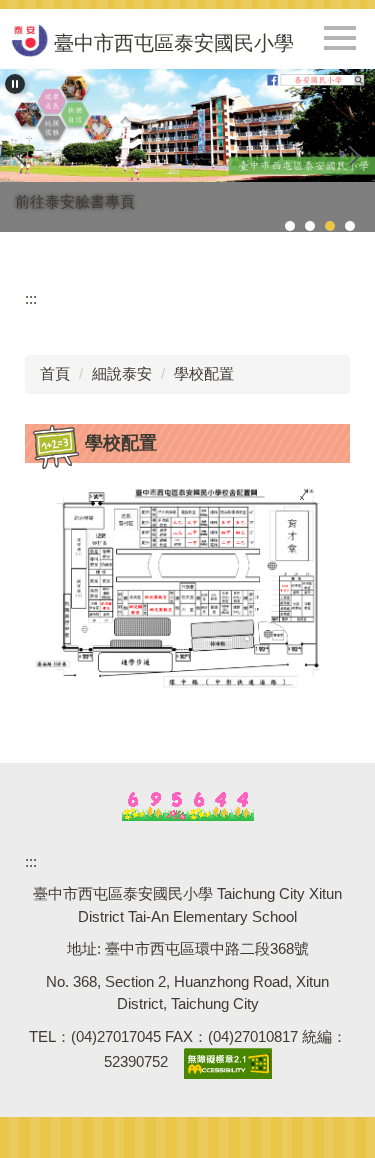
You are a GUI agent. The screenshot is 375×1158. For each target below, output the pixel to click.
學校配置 (204, 373)
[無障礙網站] (228, 1062)
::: (31, 298)
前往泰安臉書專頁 (75, 201)
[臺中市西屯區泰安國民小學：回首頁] (29, 39)
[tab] (290, 226)
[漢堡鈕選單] (340, 38)
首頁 (55, 373)
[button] (15, 84)
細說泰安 (122, 373)
